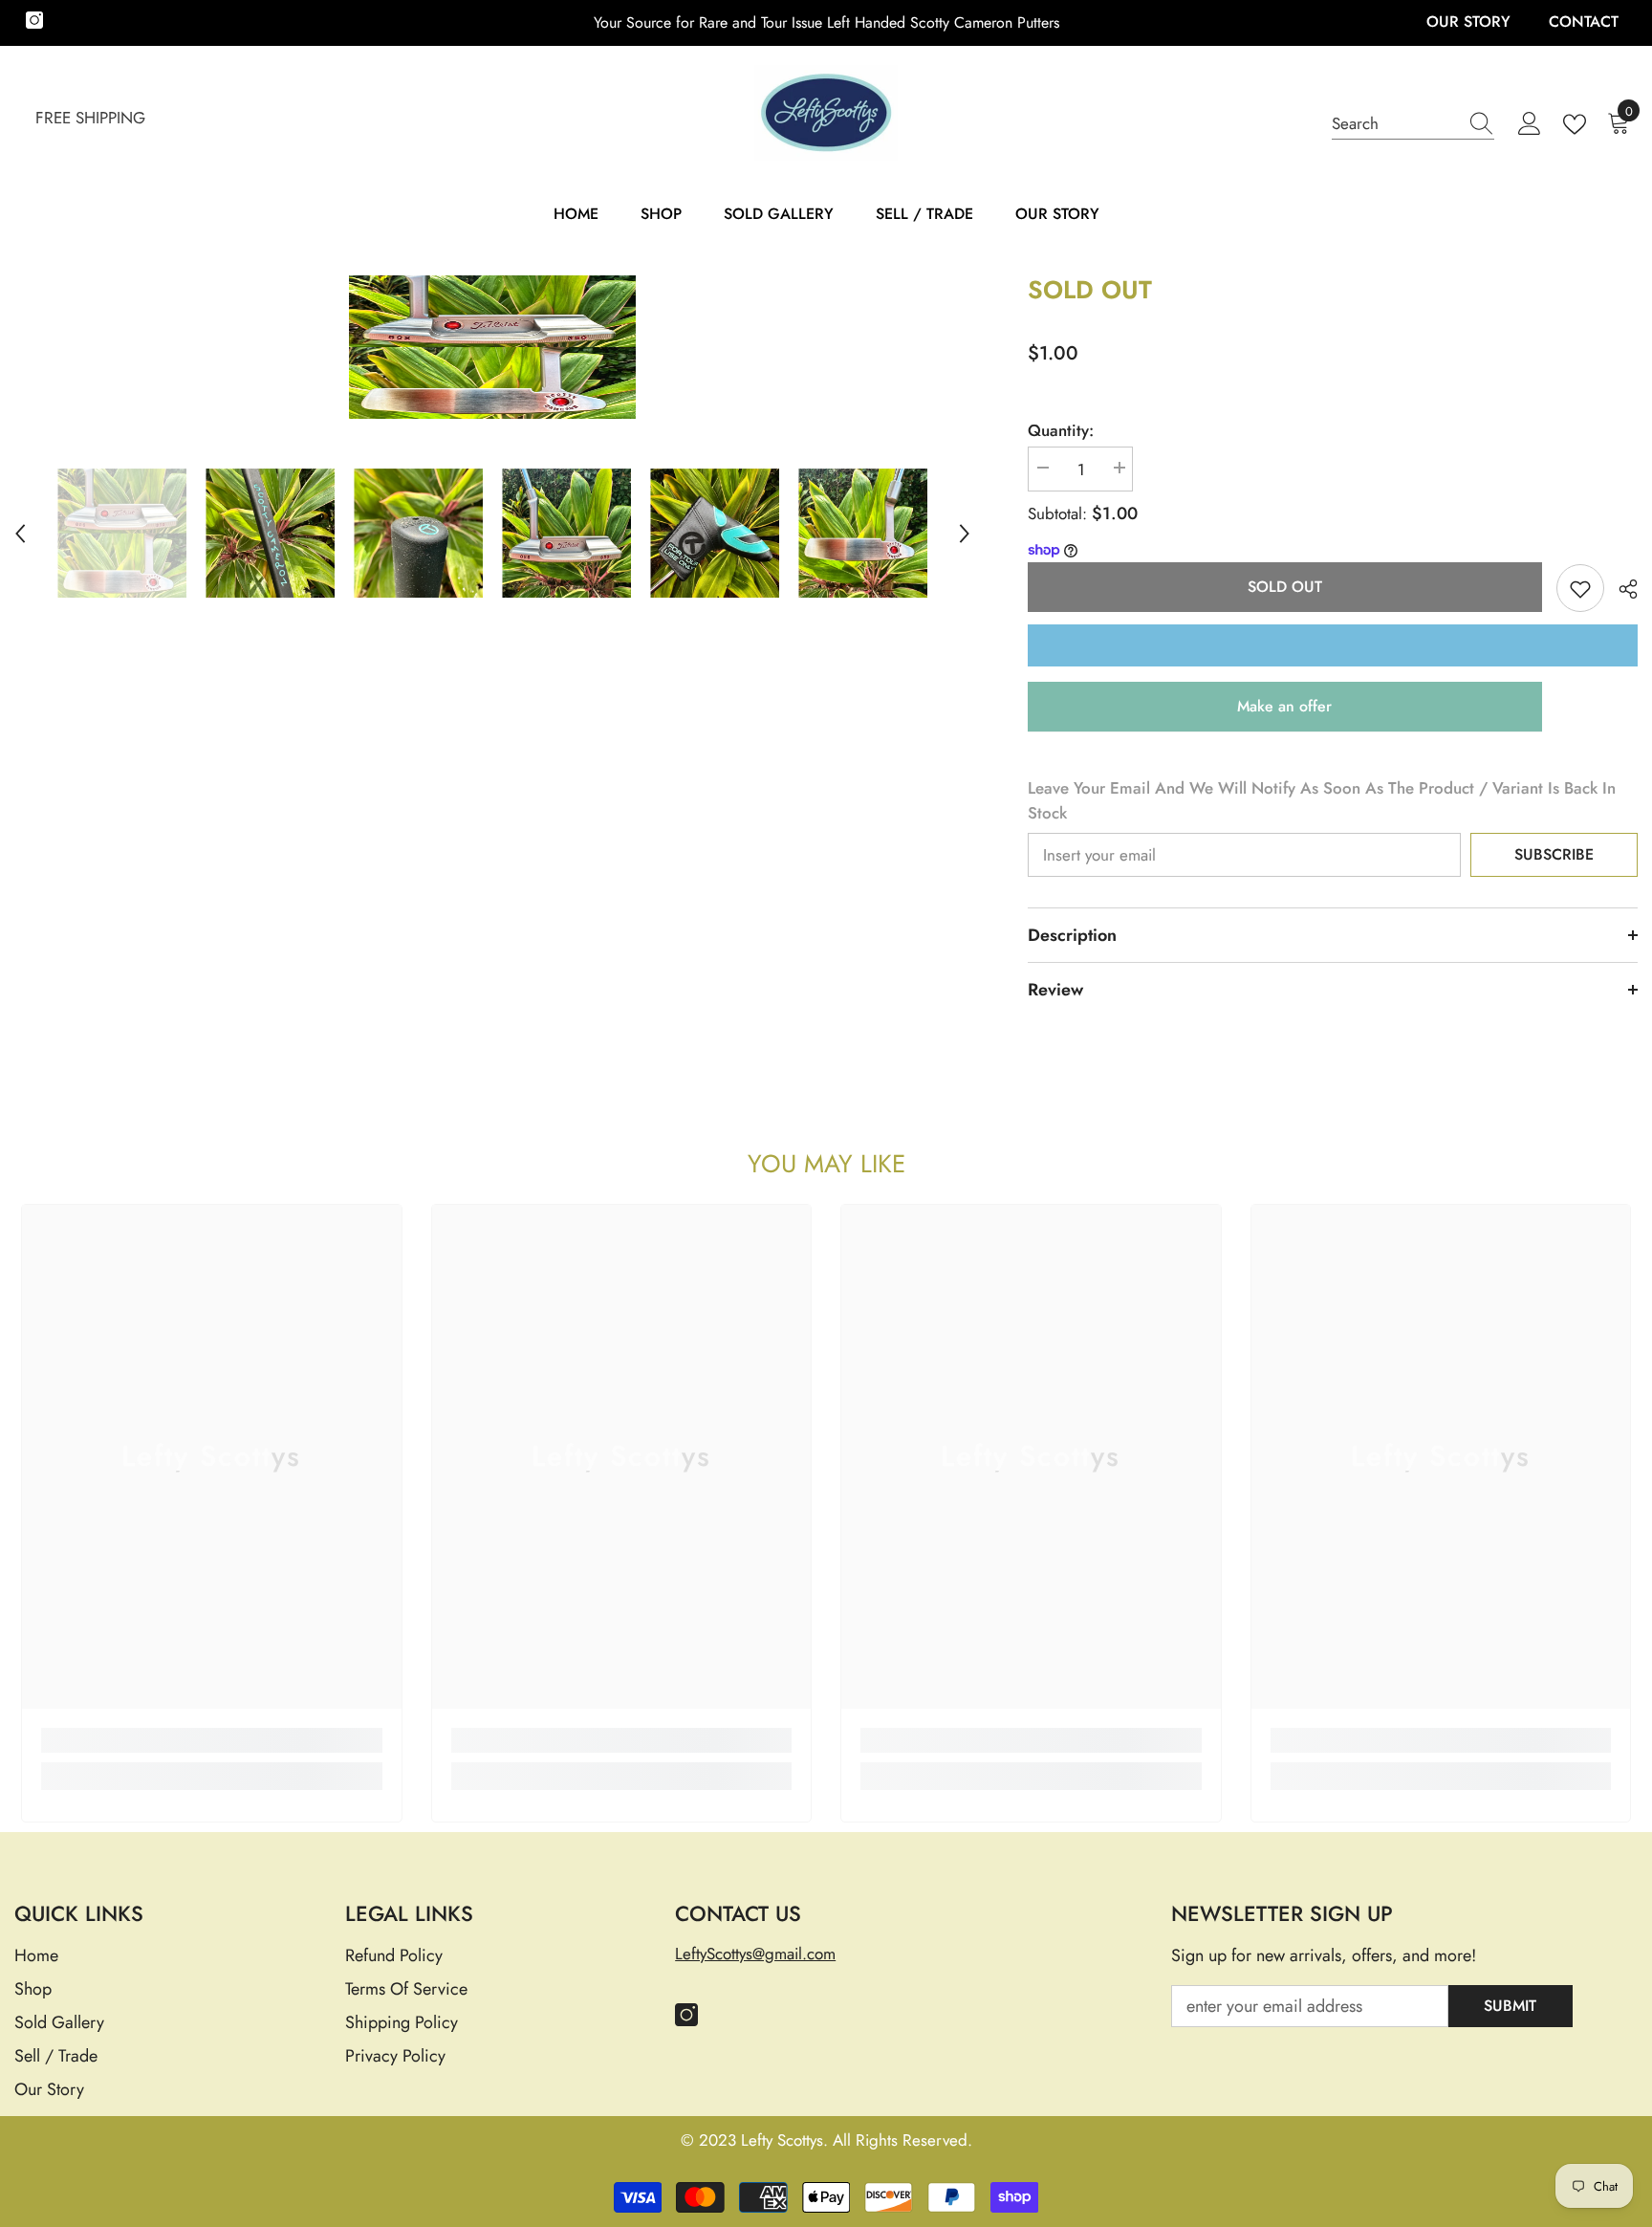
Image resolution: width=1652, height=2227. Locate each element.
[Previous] (20, 534)
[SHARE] (1621, 589)
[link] (212, 1740)
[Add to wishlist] (1580, 588)
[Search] (1413, 124)
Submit (1510, 2006)
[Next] (965, 534)
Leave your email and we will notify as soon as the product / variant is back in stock (1322, 800)
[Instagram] (34, 20)
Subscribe (1554, 854)
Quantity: (1061, 430)
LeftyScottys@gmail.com (755, 1954)
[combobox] (1395, 123)
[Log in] (1530, 124)
